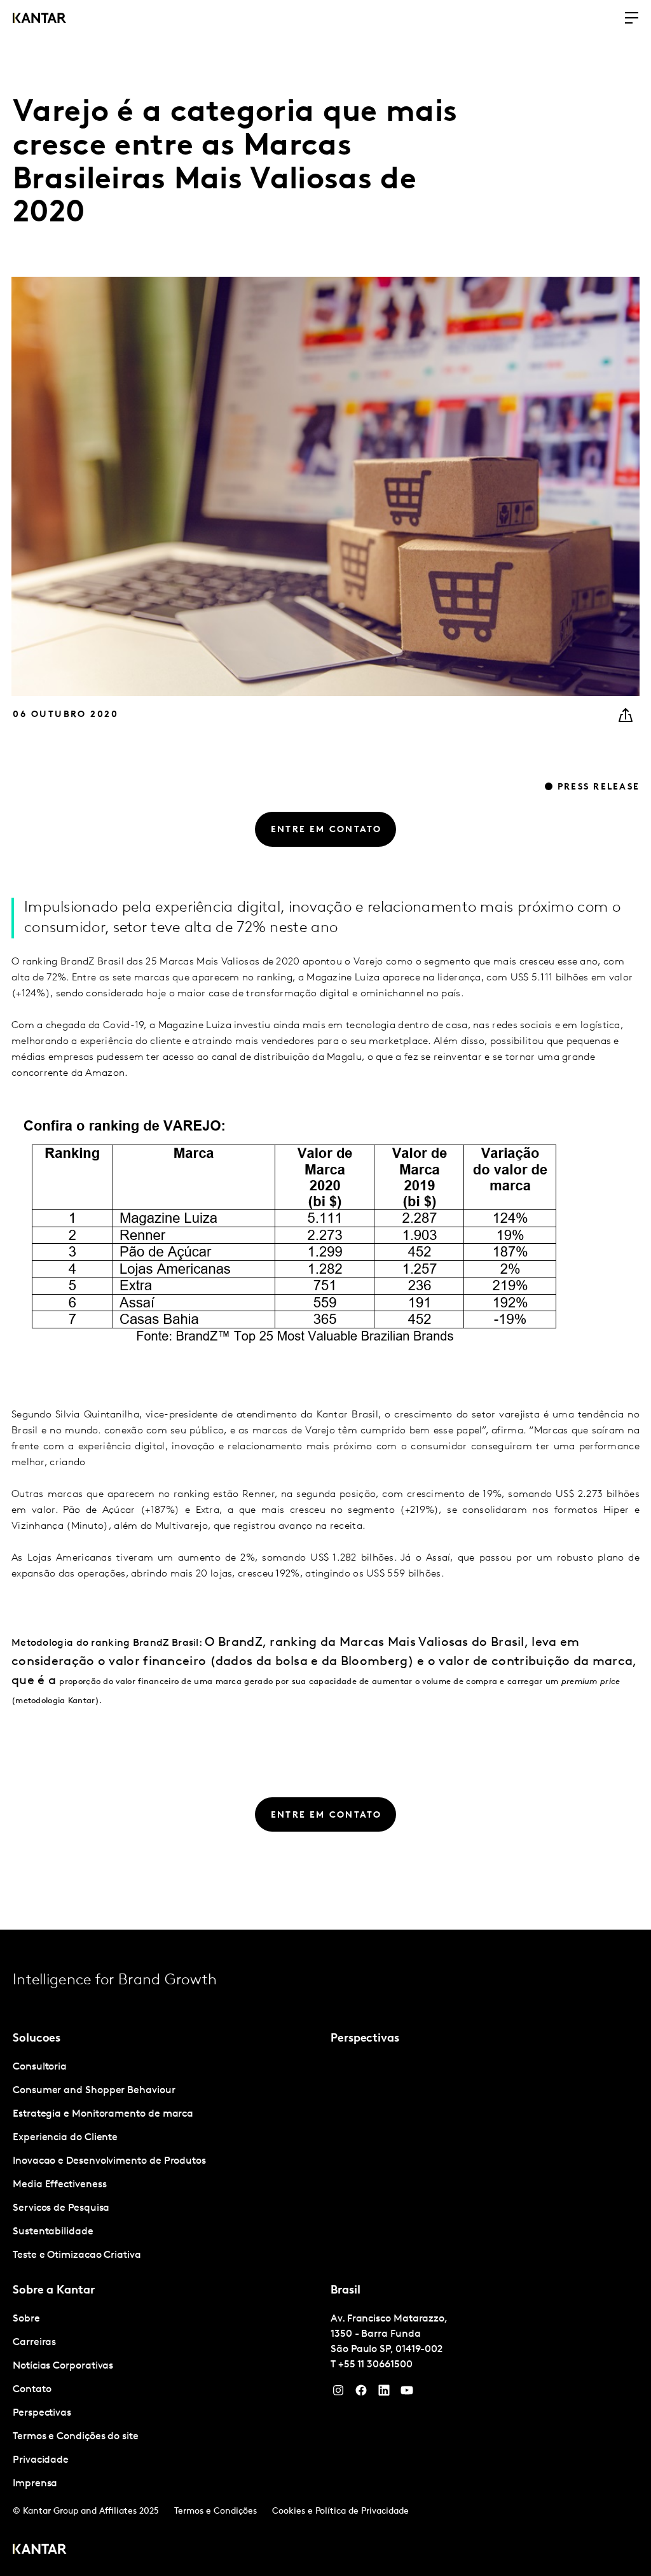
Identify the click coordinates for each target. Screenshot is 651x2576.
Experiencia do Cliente (65, 2138)
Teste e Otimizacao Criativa (77, 2255)
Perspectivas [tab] (365, 2039)
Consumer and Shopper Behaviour (94, 2091)
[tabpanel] (167, 2162)
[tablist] (325, 2253)
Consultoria (40, 2067)
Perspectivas (42, 2413)
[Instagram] (338, 2393)
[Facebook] (361, 2393)
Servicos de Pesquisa (61, 2208)
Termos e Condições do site (76, 2437)
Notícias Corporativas (63, 2366)
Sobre (26, 2319)
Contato (32, 2390)
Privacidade (41, 2460)
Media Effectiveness (59, 2185)
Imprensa (35, 2484)
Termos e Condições (216, 2511)
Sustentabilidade (53, 2232)
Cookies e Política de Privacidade (340, 2511)
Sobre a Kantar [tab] (54, 2291)
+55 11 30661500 (375, 2365)
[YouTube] (384, 2393)
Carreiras (34, 2343)
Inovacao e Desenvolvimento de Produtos (109, 2161)
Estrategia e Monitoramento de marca (103, 2114)
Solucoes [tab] (37, 2039)
